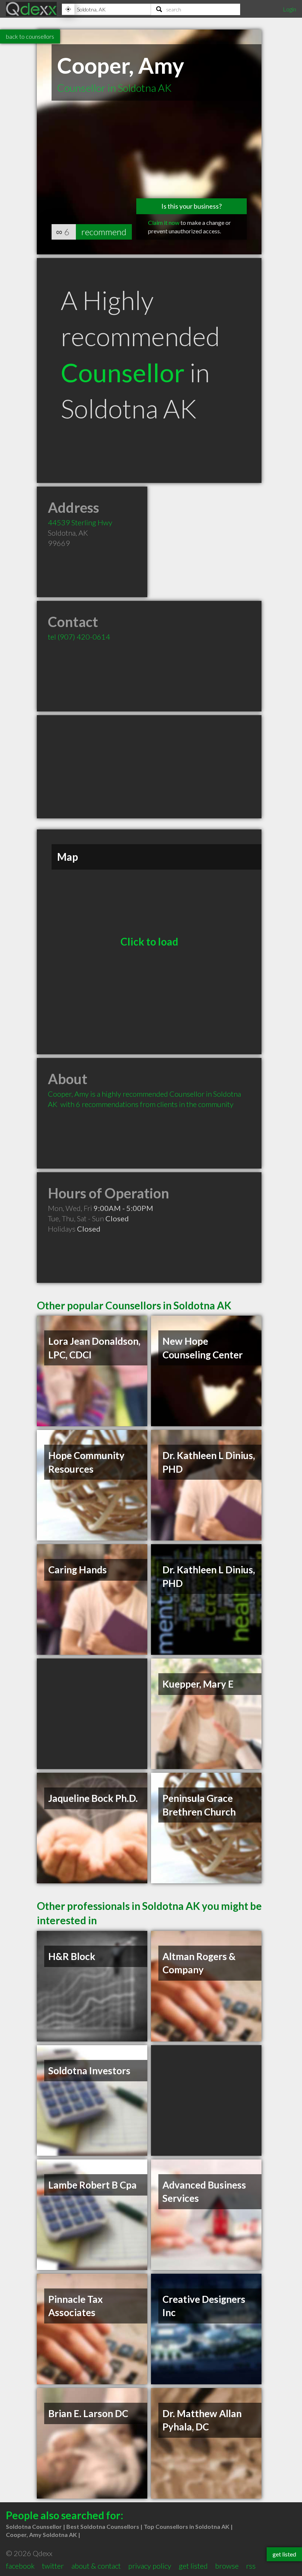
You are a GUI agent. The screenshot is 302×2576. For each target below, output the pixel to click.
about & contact (96, 2566)
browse (227, 2566)
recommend (104, 232)
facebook (20, 2566)
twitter (53, 2566)
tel (79, 637)
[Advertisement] (149, 767)
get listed (193, 2566)
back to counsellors (30, 36)
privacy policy (150, 2566)
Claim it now (164, 222)
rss (251, 2566)
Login (289, 9)
